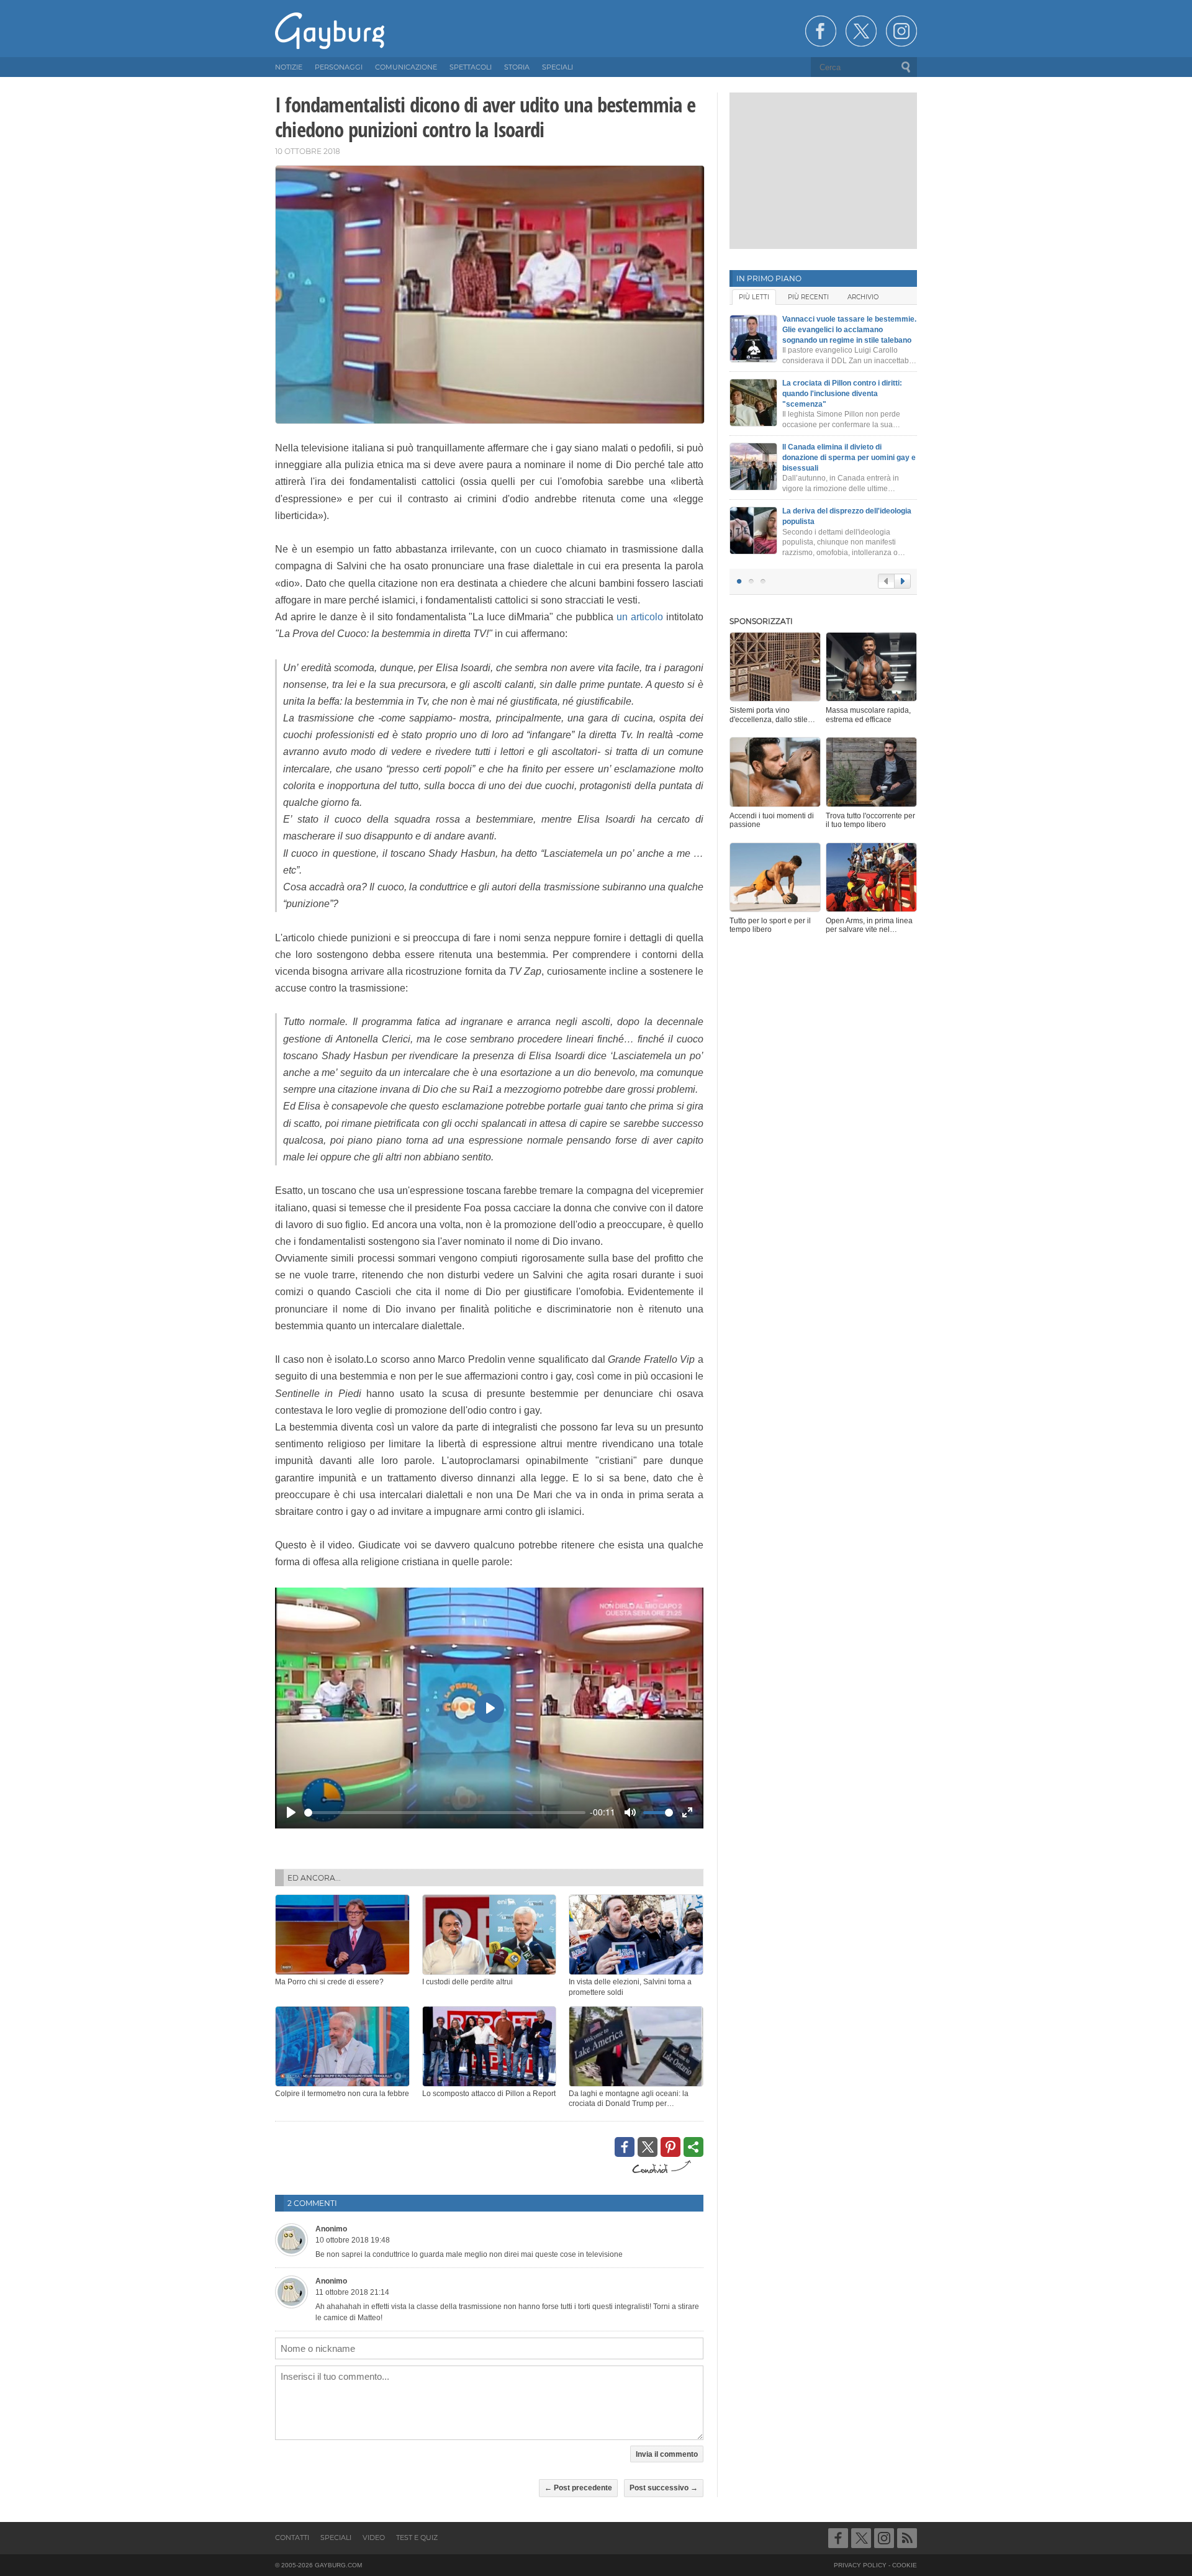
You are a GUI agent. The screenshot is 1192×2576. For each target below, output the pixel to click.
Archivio (863, 297)
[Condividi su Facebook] (625, 2147)
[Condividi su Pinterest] (670, 2147)
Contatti (292, 2538)
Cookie (905, 2565)
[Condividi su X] (648, 2147)
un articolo (640, 617)
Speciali (336, 2538)
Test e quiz (417, 2538)
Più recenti (808, 297)
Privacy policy (860, 2565)
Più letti (754, 297)
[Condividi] (693, 2147)
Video (374, 2538)
